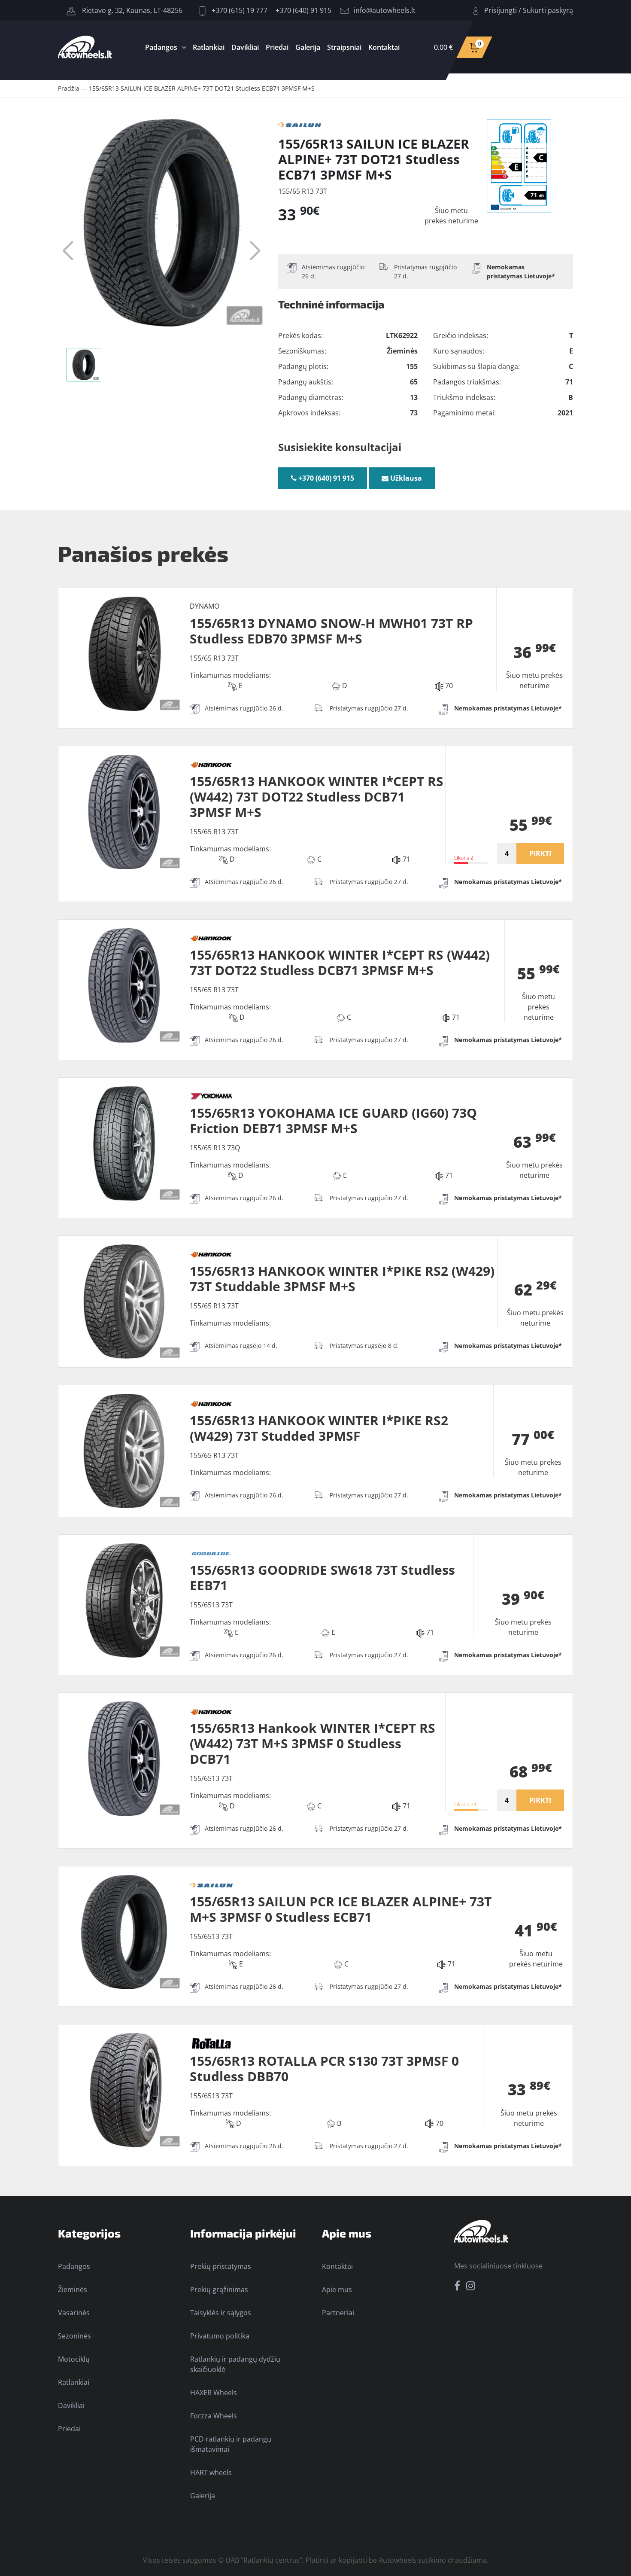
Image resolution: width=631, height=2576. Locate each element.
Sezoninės (74, 2336)
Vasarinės (74, 2313)
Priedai (277, 47)
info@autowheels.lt (385, 10)
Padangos (161, 47)
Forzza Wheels (214, 2416)
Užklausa (405, 478)
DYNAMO (205, 606)
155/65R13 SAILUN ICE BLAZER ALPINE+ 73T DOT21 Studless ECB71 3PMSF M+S (202, 88)
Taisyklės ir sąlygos (221, 2313)
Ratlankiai (209, 47)
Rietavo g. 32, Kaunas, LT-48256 (131, 10)
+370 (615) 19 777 (239, 10)
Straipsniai (344, 47)
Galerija (308, 47)
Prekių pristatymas (221, 2266)
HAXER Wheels (214, 2393)
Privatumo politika (220, 2336)
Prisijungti (501, 10)
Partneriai (338, 2313)
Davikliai (245, 47)
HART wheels (211, 2472)
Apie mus (337, 2289)
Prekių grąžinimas (219, 2289)
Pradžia (69, 88)
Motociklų (74, 2359)
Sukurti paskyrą (548, 10)
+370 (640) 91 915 (303, 10)
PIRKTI (540, 854)
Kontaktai (384, 47)
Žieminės (73, 2289)
